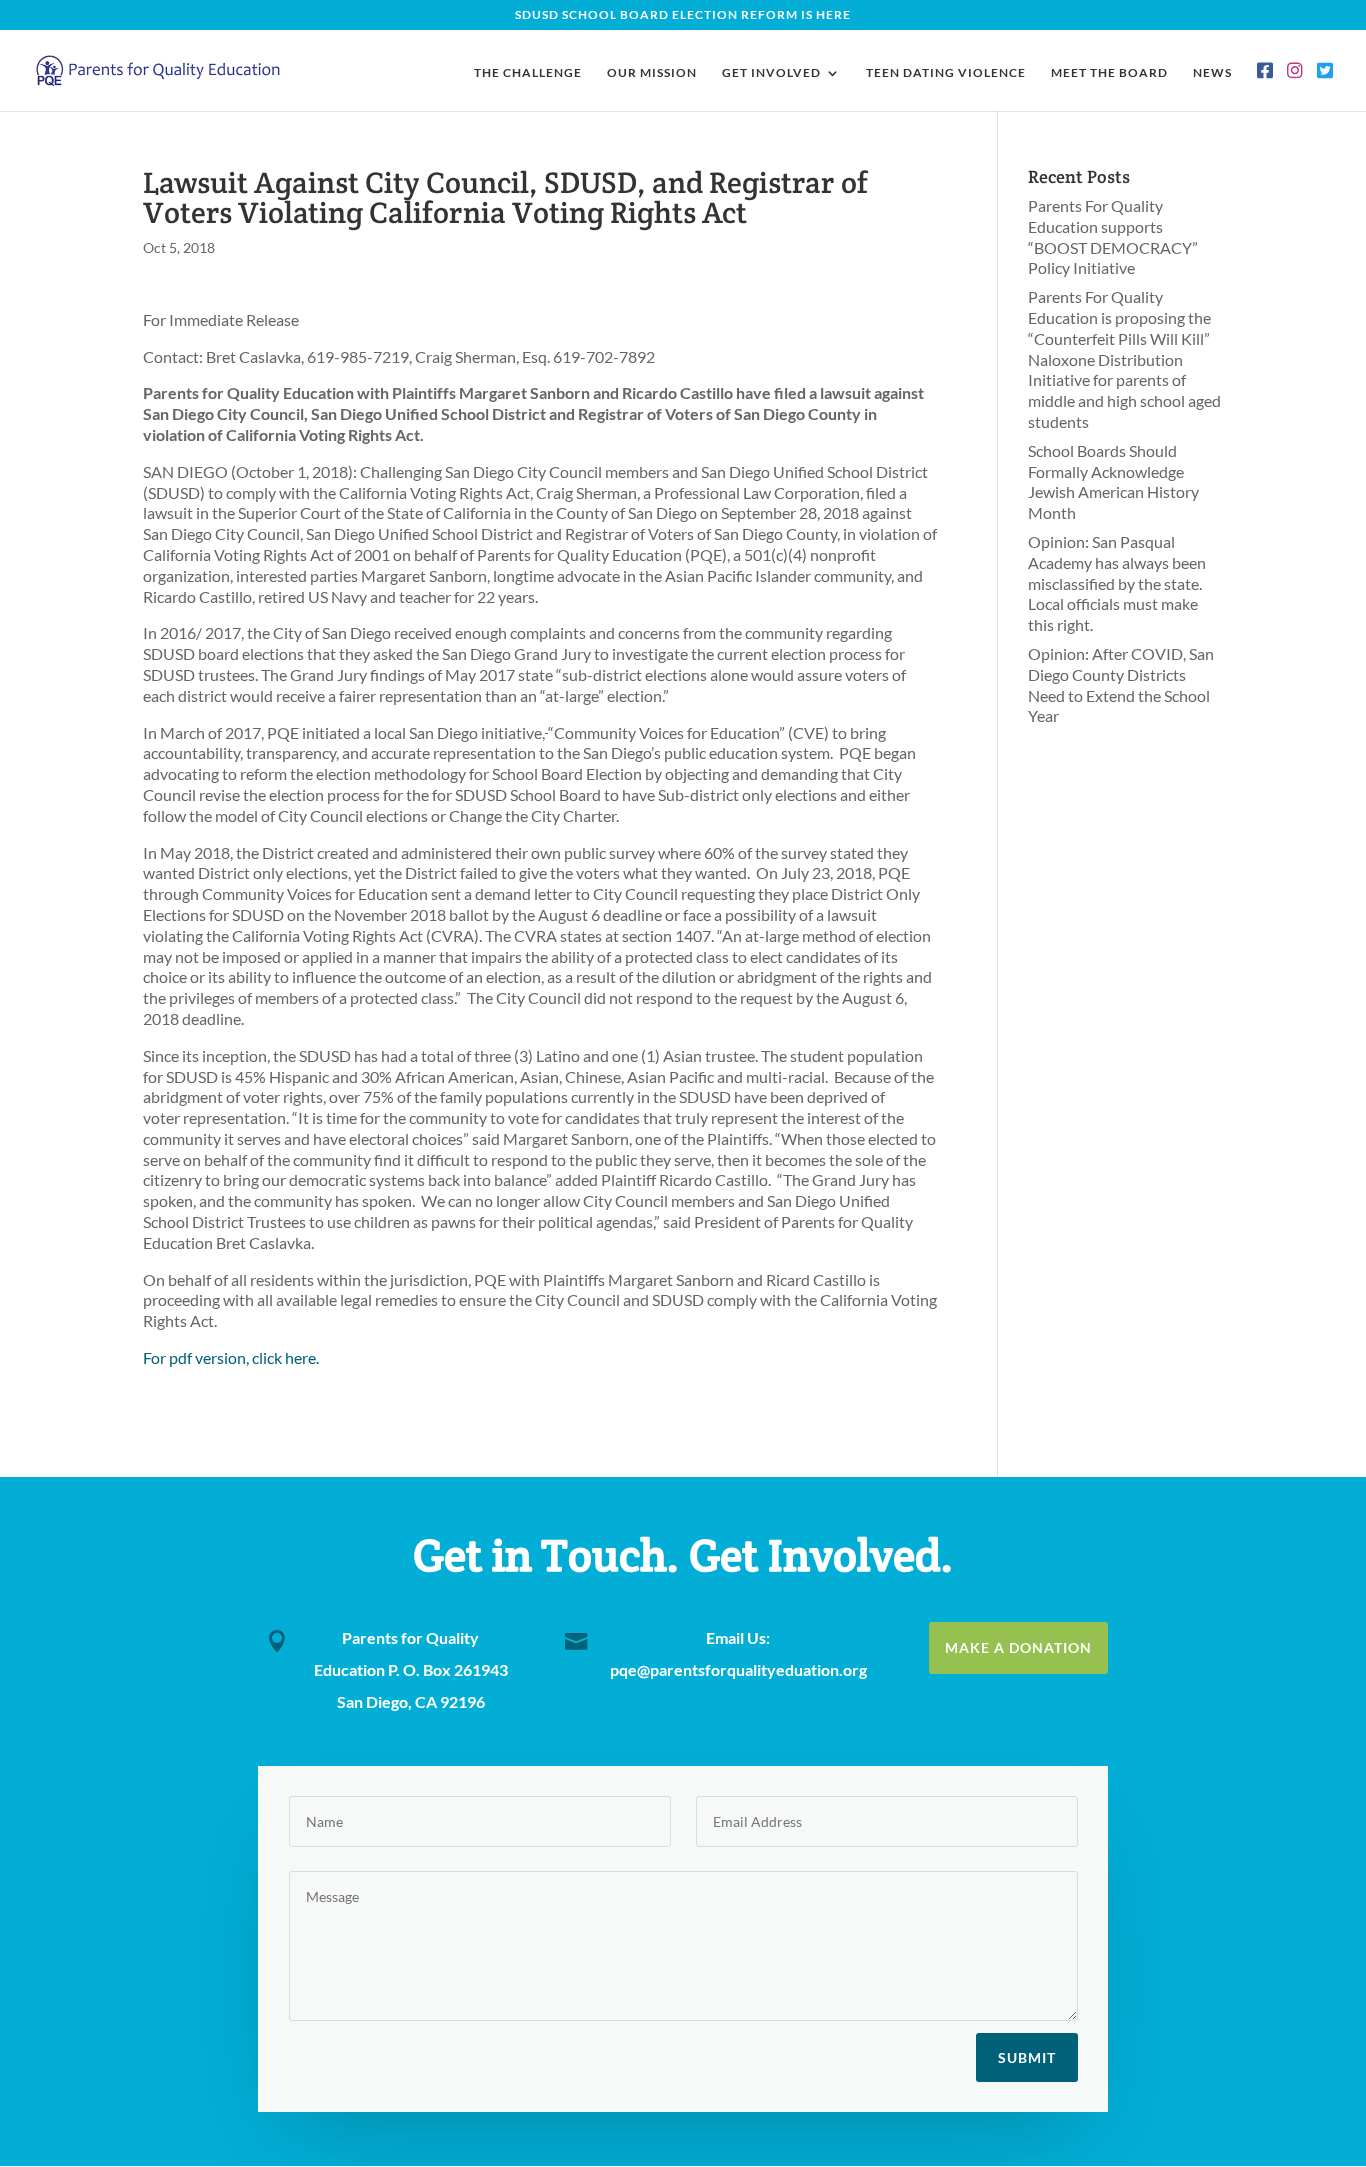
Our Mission (652, 73)
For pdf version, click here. (231, 1357)
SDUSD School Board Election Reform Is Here (683, 15)
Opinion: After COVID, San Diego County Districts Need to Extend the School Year (1121, 684)
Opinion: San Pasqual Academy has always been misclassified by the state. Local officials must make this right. (1117, 583)
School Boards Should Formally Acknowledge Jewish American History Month (1113, 481)
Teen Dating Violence (946, 73)
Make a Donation (1018, 1647)
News (1212, 73)
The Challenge (528, 73)
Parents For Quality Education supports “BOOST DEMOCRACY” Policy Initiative (1113, 236)
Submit (1027, 2057)
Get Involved (771, 73)
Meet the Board (1109, 73)
